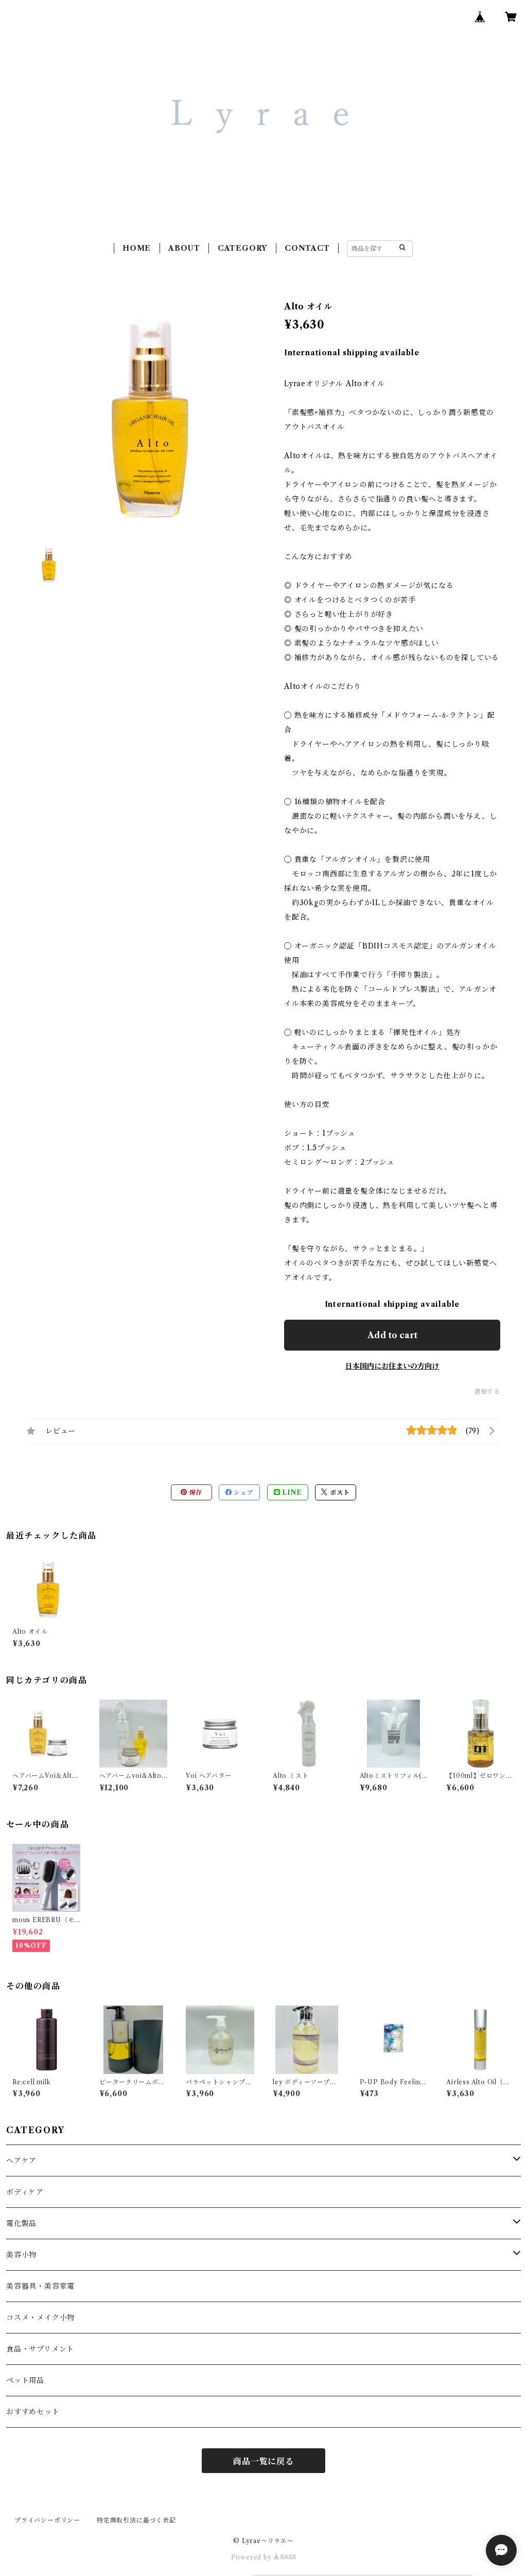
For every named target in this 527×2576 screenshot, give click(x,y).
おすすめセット (33, 2412)
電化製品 (21, 2223)
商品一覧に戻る (263, 2461)
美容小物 (21, 2255)
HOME (137, 248)
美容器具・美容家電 (40, 2286)
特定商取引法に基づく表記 (136, 2520)
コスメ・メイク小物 (40, 2318)
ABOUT (184, 248)
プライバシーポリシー (47, 2520)
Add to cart (392, 1335)
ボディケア (25, 2192)
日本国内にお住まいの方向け (392, 1366)
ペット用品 (25, 2380)
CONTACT (307, 248)
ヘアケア (21, 2160)
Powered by (252, 2557)
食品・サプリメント (40, 2349)
